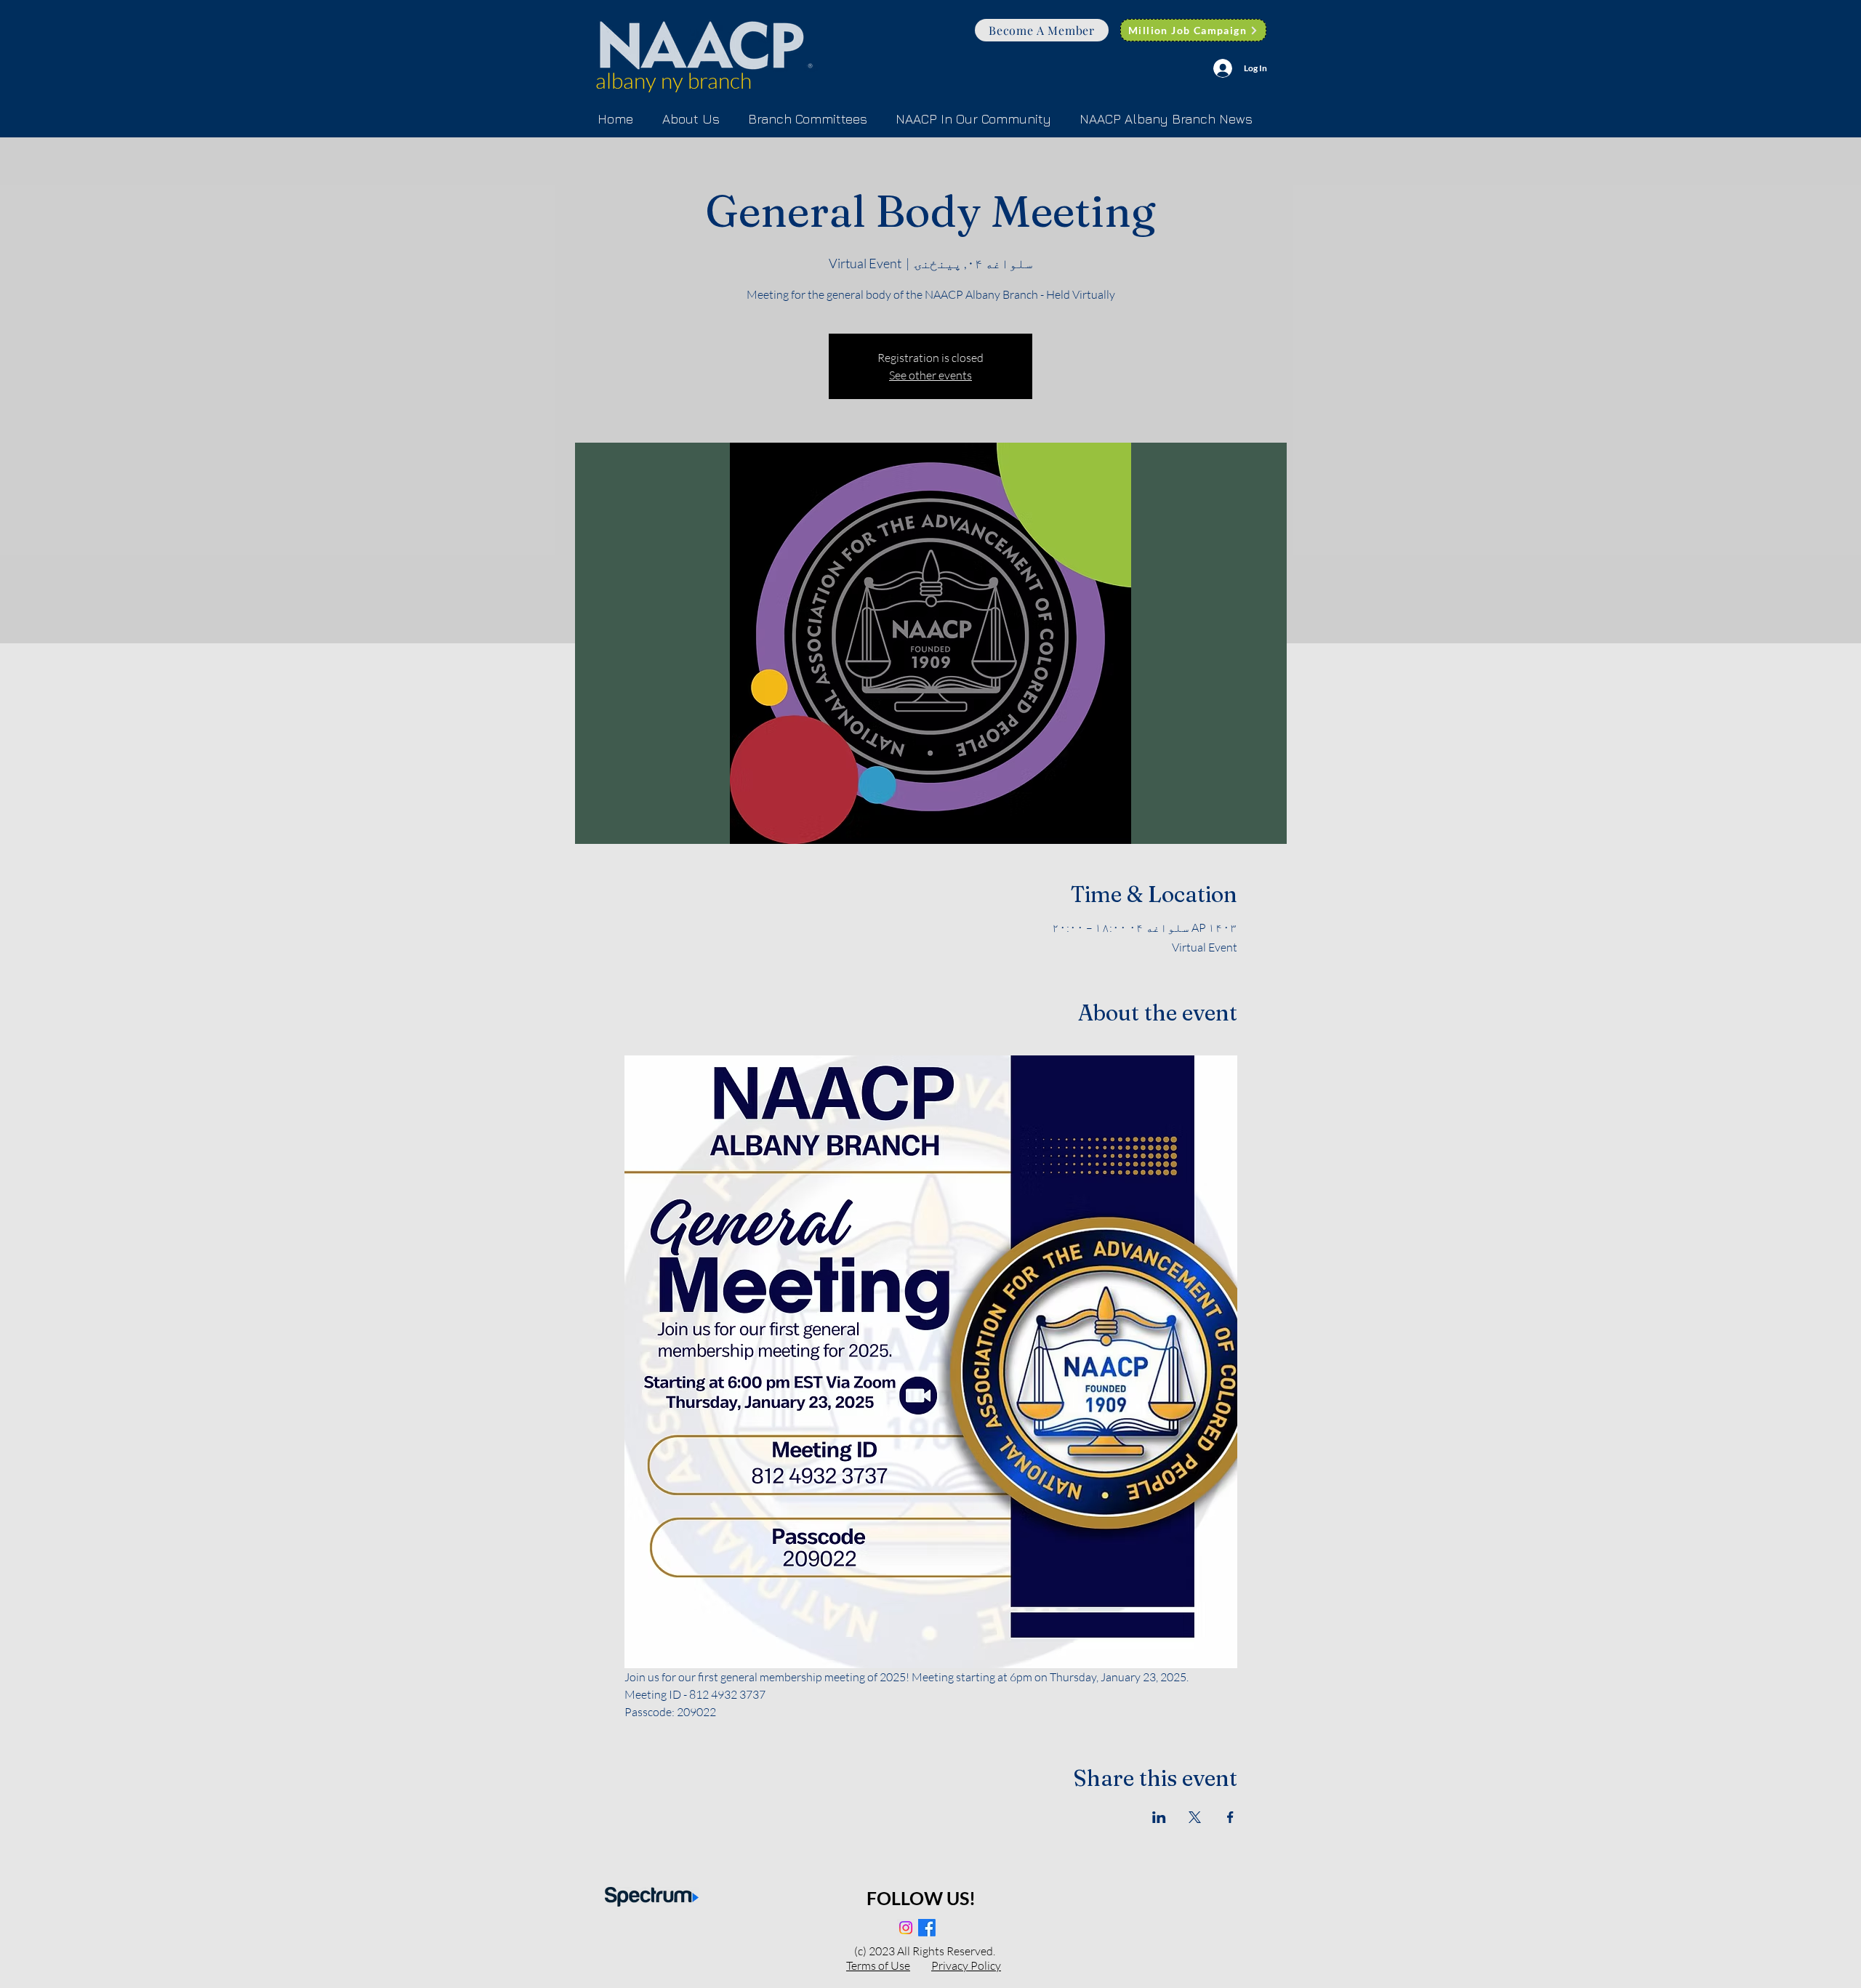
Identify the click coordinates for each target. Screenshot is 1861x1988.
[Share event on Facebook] (1230, 1817)
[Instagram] (906, 1928)
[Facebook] (927, 1928)
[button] (807, 119)
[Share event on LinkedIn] (1159, 1817)
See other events (930, 375)
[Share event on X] (1195, 1817)
